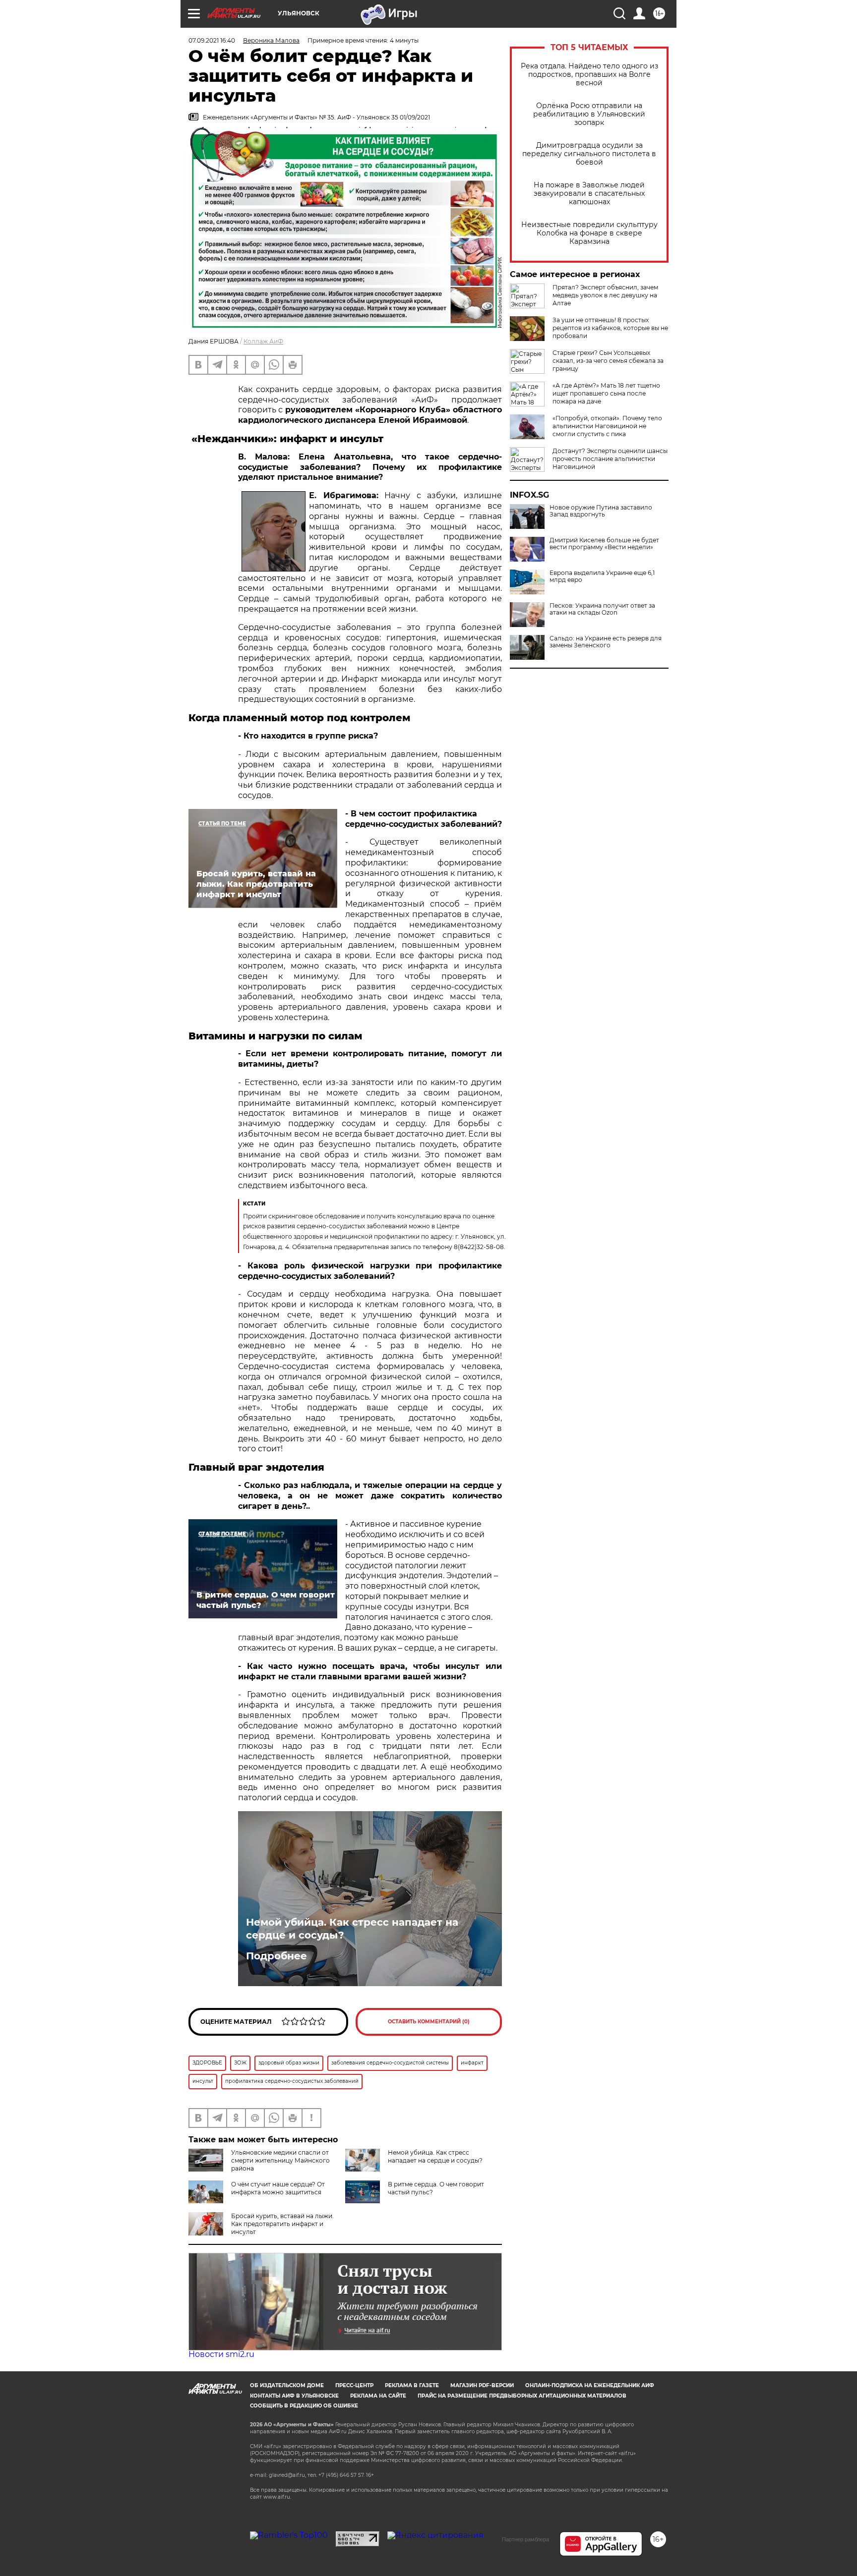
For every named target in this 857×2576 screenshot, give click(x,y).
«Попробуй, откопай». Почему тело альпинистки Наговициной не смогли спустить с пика (607, 426)
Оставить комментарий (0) (429, 2022)
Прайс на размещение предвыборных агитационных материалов (522, 2396)
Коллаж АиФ (263, 341)
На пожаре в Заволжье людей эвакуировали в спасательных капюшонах (589, 194)
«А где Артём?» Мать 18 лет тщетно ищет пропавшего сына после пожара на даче (606, 393)
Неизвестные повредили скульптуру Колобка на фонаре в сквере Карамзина (589, 233)
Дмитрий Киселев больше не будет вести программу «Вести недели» (604, 544)
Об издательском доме (287, 2385)
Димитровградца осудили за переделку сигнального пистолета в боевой (589, 154)
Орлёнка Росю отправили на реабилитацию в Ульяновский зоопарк (589, 114)
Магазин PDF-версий (482, 2385)
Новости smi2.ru (221, 2354)
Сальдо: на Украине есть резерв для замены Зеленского (606, 642)
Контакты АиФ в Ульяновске (294, 2396)
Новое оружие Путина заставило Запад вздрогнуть (601, 511)
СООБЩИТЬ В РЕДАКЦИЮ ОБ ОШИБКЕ (304, 2406)
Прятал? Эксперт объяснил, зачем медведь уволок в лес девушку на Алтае (605, 295)
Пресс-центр (354, 2385)
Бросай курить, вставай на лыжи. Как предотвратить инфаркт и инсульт (282, 2224)
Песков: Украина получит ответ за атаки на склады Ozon (602, 609)
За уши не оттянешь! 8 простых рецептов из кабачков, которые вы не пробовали (610, 328)
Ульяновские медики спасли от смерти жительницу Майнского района (280, 2160)
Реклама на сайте (378, 2396)
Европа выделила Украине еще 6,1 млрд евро (602, 576)
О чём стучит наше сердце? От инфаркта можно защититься (278, 2188)
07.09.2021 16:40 (212, 40)
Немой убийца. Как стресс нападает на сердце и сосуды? (352, 1929)
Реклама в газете (412, 2385)
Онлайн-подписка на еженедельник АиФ (590, 2385)
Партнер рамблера (525, 2539)
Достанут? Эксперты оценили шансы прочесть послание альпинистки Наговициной (610, 459)
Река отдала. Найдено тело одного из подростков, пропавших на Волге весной (589, 75)
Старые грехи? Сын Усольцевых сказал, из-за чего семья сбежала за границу (608, 361)
